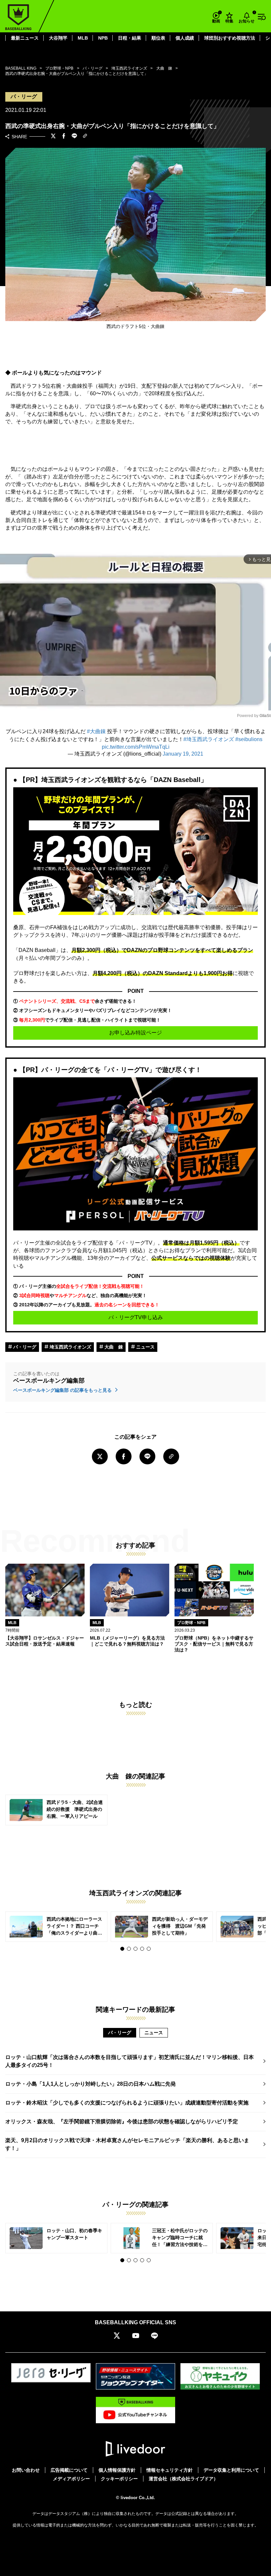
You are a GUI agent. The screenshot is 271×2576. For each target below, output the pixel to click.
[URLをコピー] (85, 136)
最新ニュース (25, 38)
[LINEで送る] (74, 137)
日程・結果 (130, 38)
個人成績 (185, 38)
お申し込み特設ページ (135, 1033)
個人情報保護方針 (117, 2470)
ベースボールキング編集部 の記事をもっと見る (63, 1390)
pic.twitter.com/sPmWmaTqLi (136, 747)
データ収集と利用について (231, 2470)
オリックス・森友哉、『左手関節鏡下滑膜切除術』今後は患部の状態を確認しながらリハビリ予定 (122, 2121)
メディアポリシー (71, 2479)
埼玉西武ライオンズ (70, 1347)
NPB (103, 38)
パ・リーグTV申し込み (136, 1317)
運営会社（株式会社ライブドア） (183, 2479)
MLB (83, 38)
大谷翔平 (58, 38)
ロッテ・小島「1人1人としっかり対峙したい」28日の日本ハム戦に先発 (91, 2084)
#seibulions (249, 739)
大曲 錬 (113, 1347)
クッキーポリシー (119, 2479)
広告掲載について (69, 2470)
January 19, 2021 (183, 754)
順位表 (158, 38)
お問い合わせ (26, 2470)
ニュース (145, 1347)
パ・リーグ (24, 1347)
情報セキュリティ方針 (170, 2470)
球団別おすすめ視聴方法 (230, 38)
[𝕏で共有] (53, 137)
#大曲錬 (96, 731)
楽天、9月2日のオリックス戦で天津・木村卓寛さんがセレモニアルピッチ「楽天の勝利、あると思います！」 (127, 2144)
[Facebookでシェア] (64, 137)
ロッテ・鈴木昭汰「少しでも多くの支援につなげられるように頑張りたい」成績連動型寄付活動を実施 (127, 2103)
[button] (122, 1949)
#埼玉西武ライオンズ (209, 739)
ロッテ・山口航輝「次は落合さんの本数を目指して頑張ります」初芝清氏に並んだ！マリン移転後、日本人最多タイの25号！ (130, 2061)
